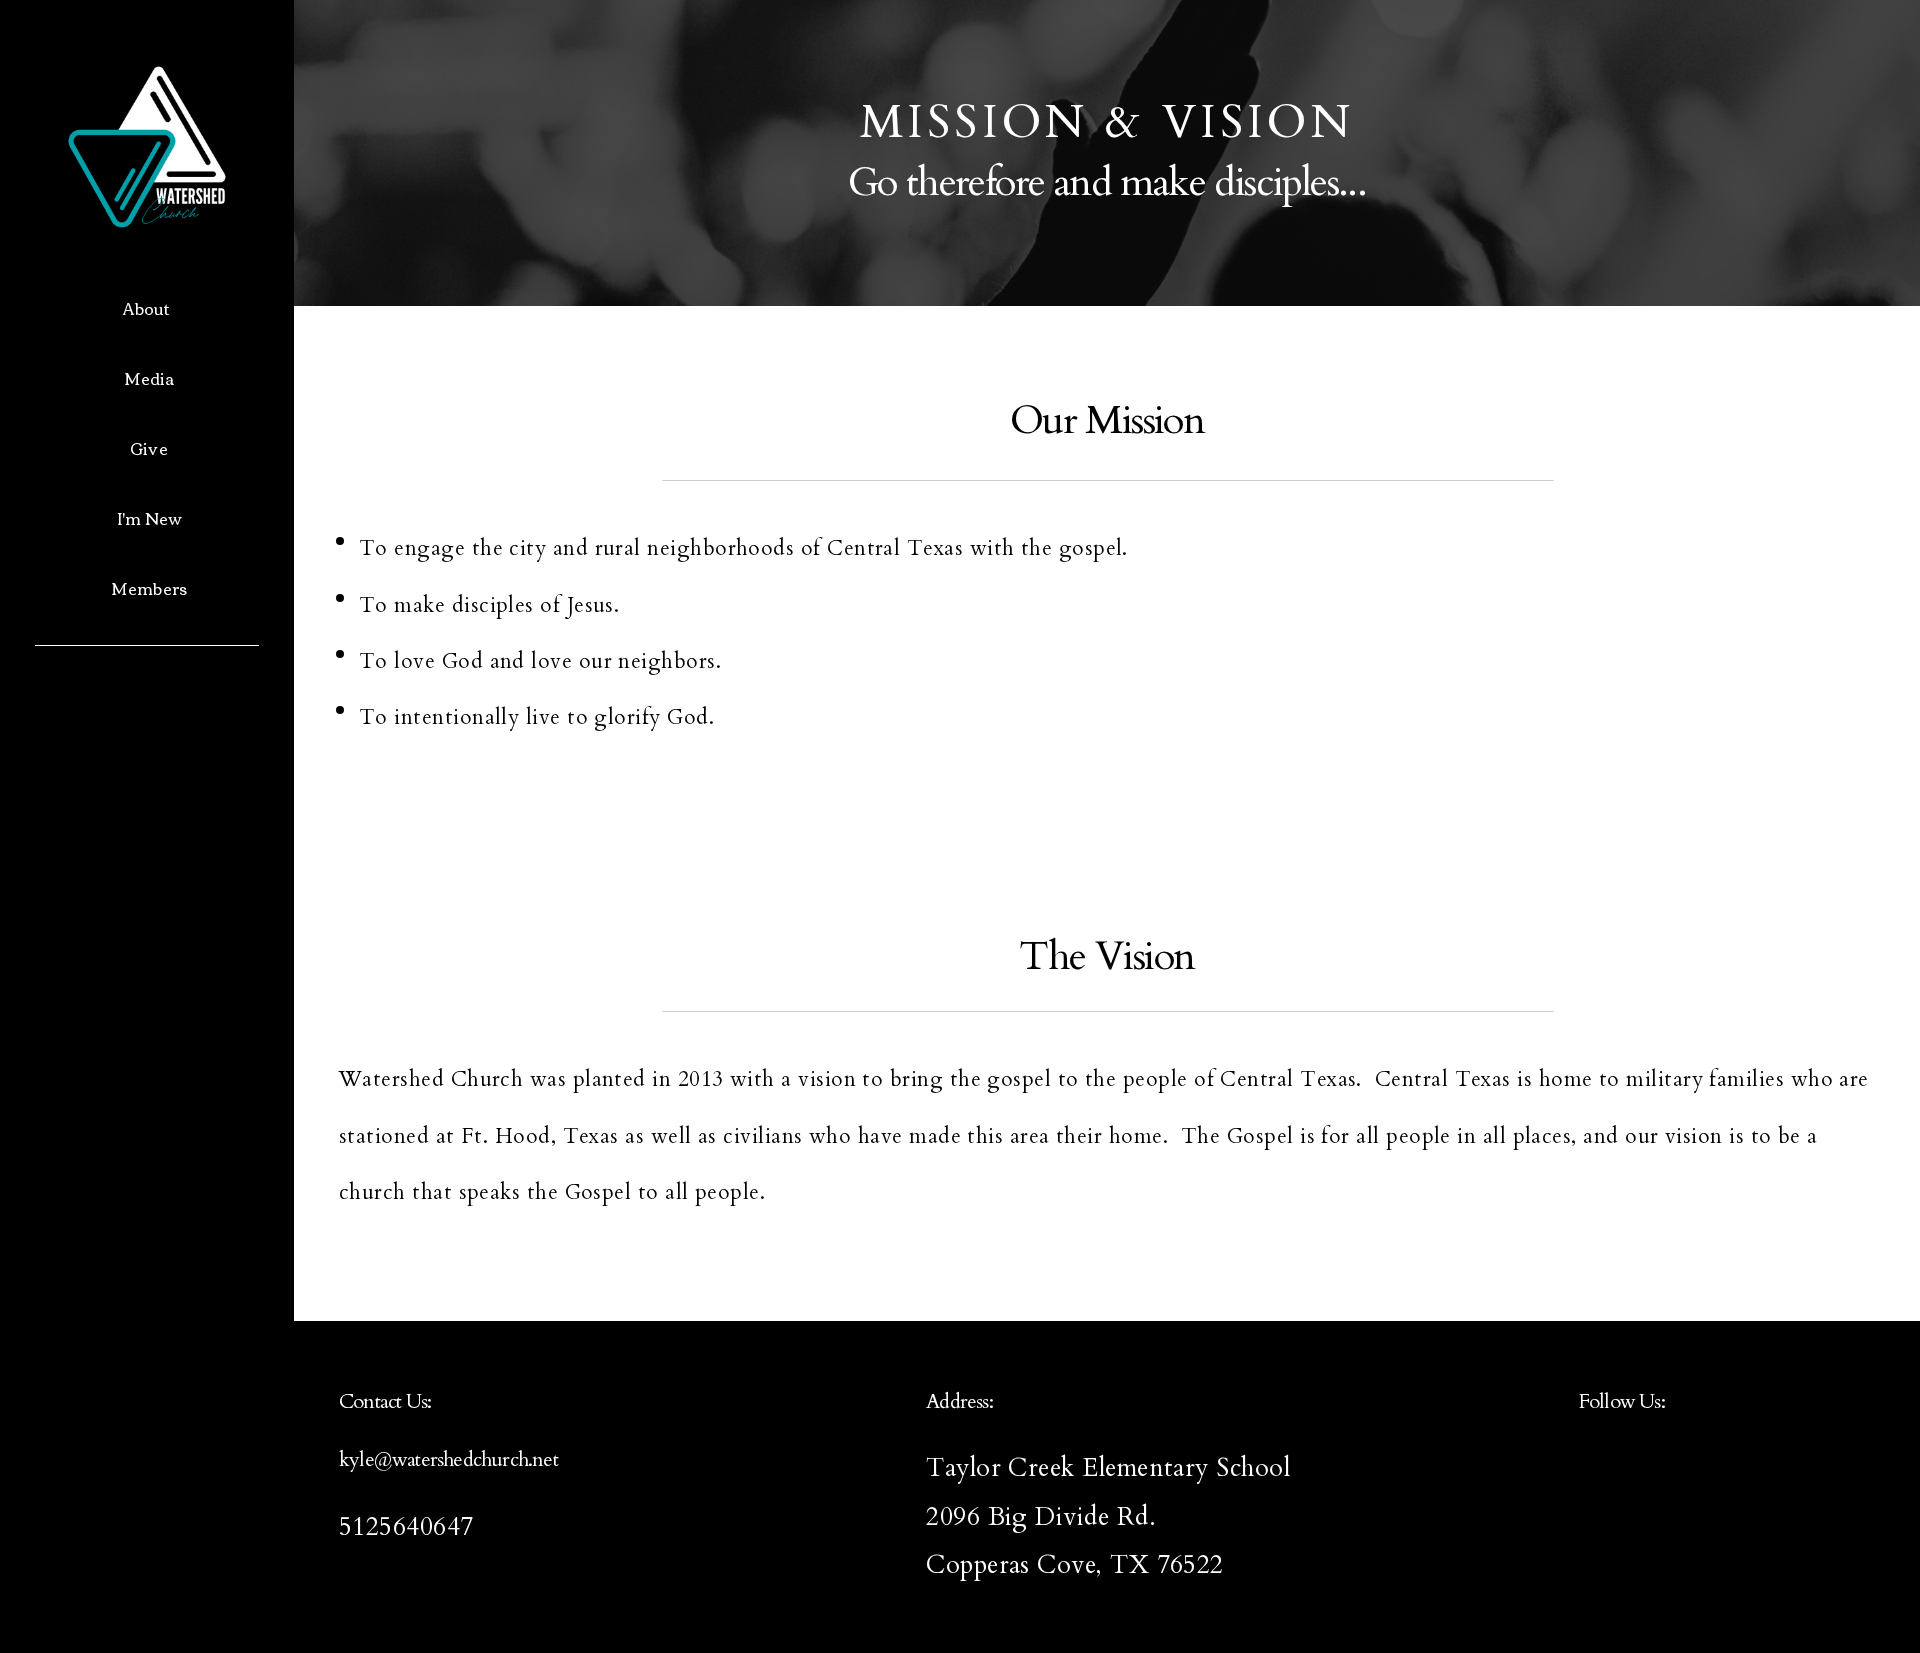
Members (149, 588)
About (148, 308)
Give (149, 448)
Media (149, 378)
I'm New (149, 518)
